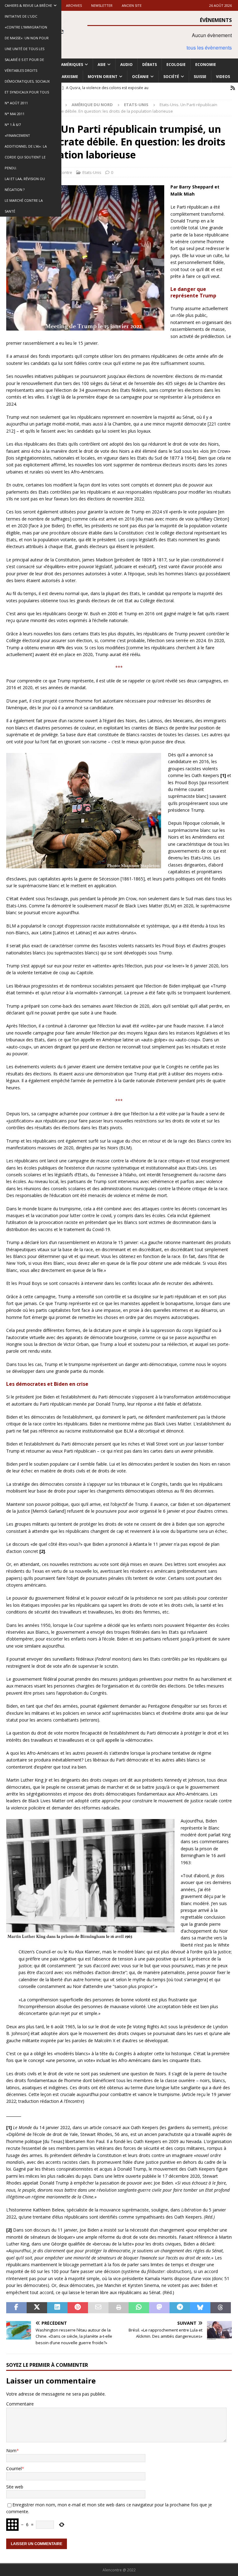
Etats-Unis (92, 172)
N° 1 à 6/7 (13, 125)
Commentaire (20, 2404)
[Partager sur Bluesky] (200, 2308)
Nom (11, 2451)
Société (171, 77)
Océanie (140, 77)
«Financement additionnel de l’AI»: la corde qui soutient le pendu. (26, 152)
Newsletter (102, 5)
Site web (15, 2487)
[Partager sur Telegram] (180, 2308)
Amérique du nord (92, 105)
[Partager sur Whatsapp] (139, 2308)
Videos (223, 77)
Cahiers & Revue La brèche (28, 5)
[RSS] (233, 88)
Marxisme (68, 77)
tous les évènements (209, 48)
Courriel (14, 2468)
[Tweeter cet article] (37, 2308)
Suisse (200, 77)
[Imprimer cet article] (119, 2308)
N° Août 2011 (16, 103)
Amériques (72, 65)
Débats (150, 65)
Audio (126, 65)
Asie (102, 65)
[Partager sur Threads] (221, 2308)
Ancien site (132, 5)
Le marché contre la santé (24, 206)
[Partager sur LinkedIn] (57, 2308)
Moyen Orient (103, 77)
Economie (206, 65)
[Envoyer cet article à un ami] (98, 2308)
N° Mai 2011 (15, 114)
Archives (74, 5)
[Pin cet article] (78, 2308)
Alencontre (62, 172)
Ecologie (176, 65)
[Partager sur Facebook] (16, 2308)
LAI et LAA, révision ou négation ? (25, 184)
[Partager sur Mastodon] (159, 2308)
